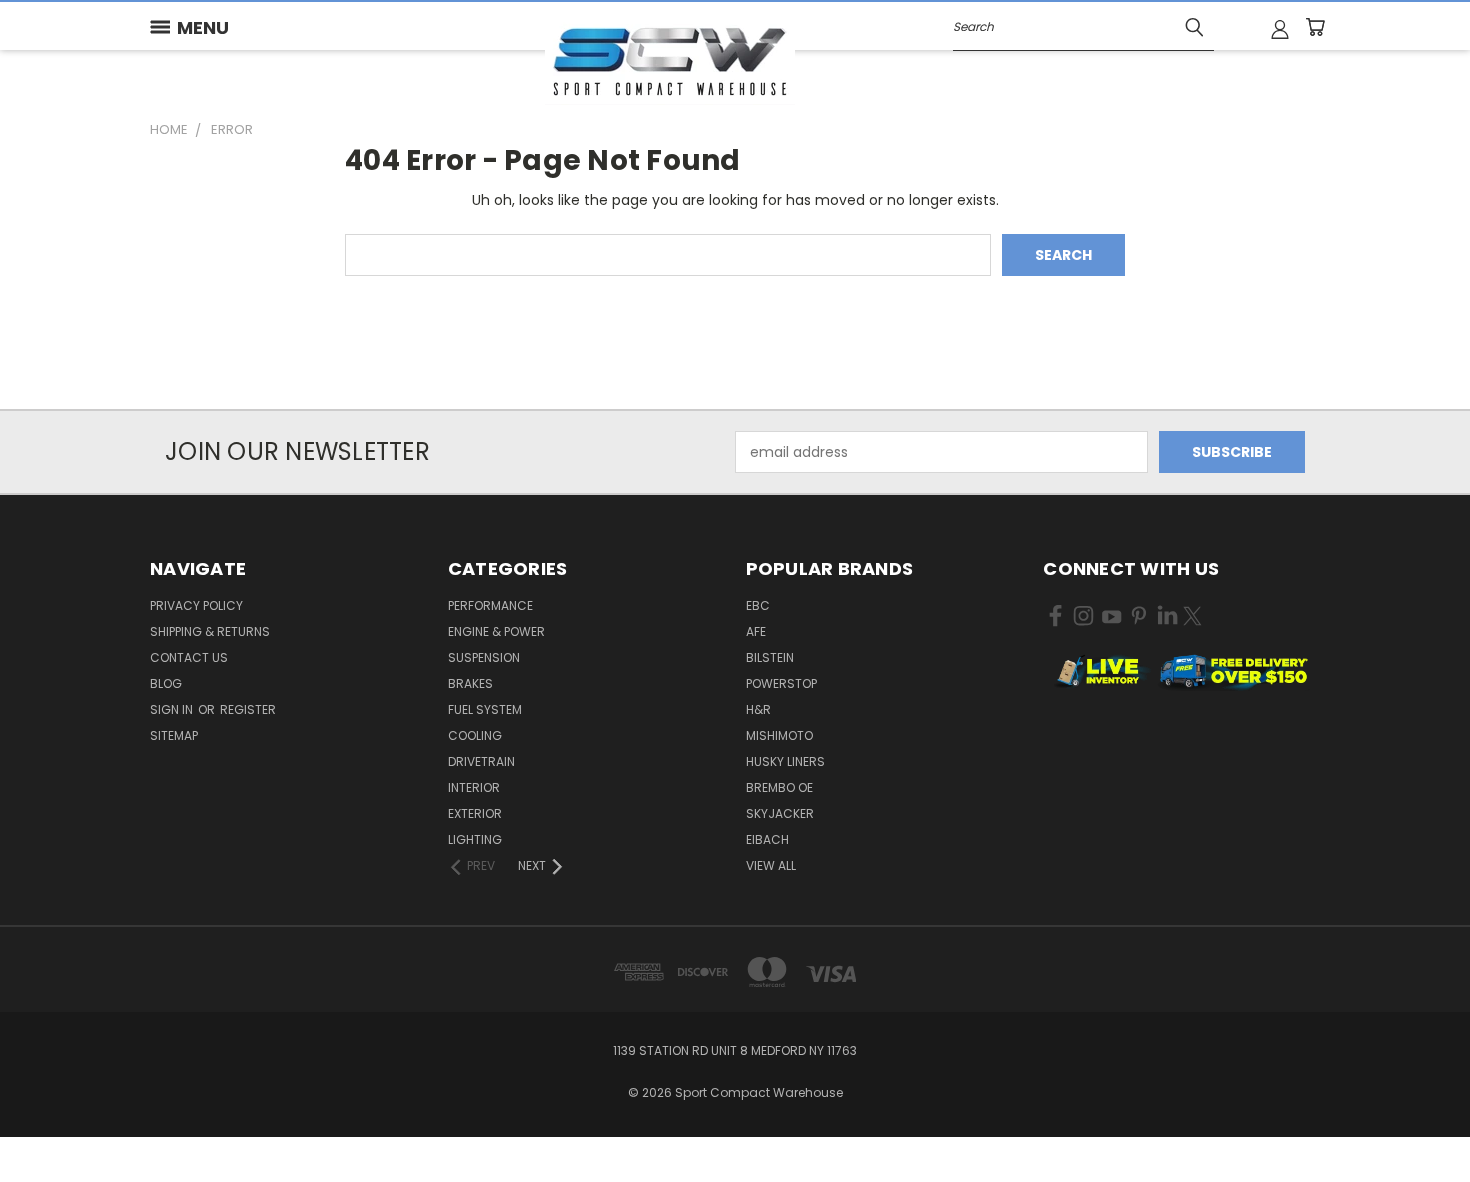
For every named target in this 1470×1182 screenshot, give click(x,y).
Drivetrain (481, 761)
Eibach (767, 839)
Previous (1417, 1119)
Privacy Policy (196, 605)
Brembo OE (779, 787)
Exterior (475, 813)
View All (771, 865)
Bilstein (770, 657)
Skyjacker (780, 813)
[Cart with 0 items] (1315, 27)
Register (248, 709)
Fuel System (485, 709)
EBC (758, 605)
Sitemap (174, 735)
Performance (490, 605)
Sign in (173, 709)
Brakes (470, 683)
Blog (166, 683)
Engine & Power (496, 631)
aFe (756, 631)
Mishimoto (779, 735)
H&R (758, 709)
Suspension (484, 657)
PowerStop (781, 683)
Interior (474, 787)
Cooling (475, 735)
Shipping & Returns (210, 631)
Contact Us (189, 657)
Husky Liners (785, 761)
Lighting (475, 839)
